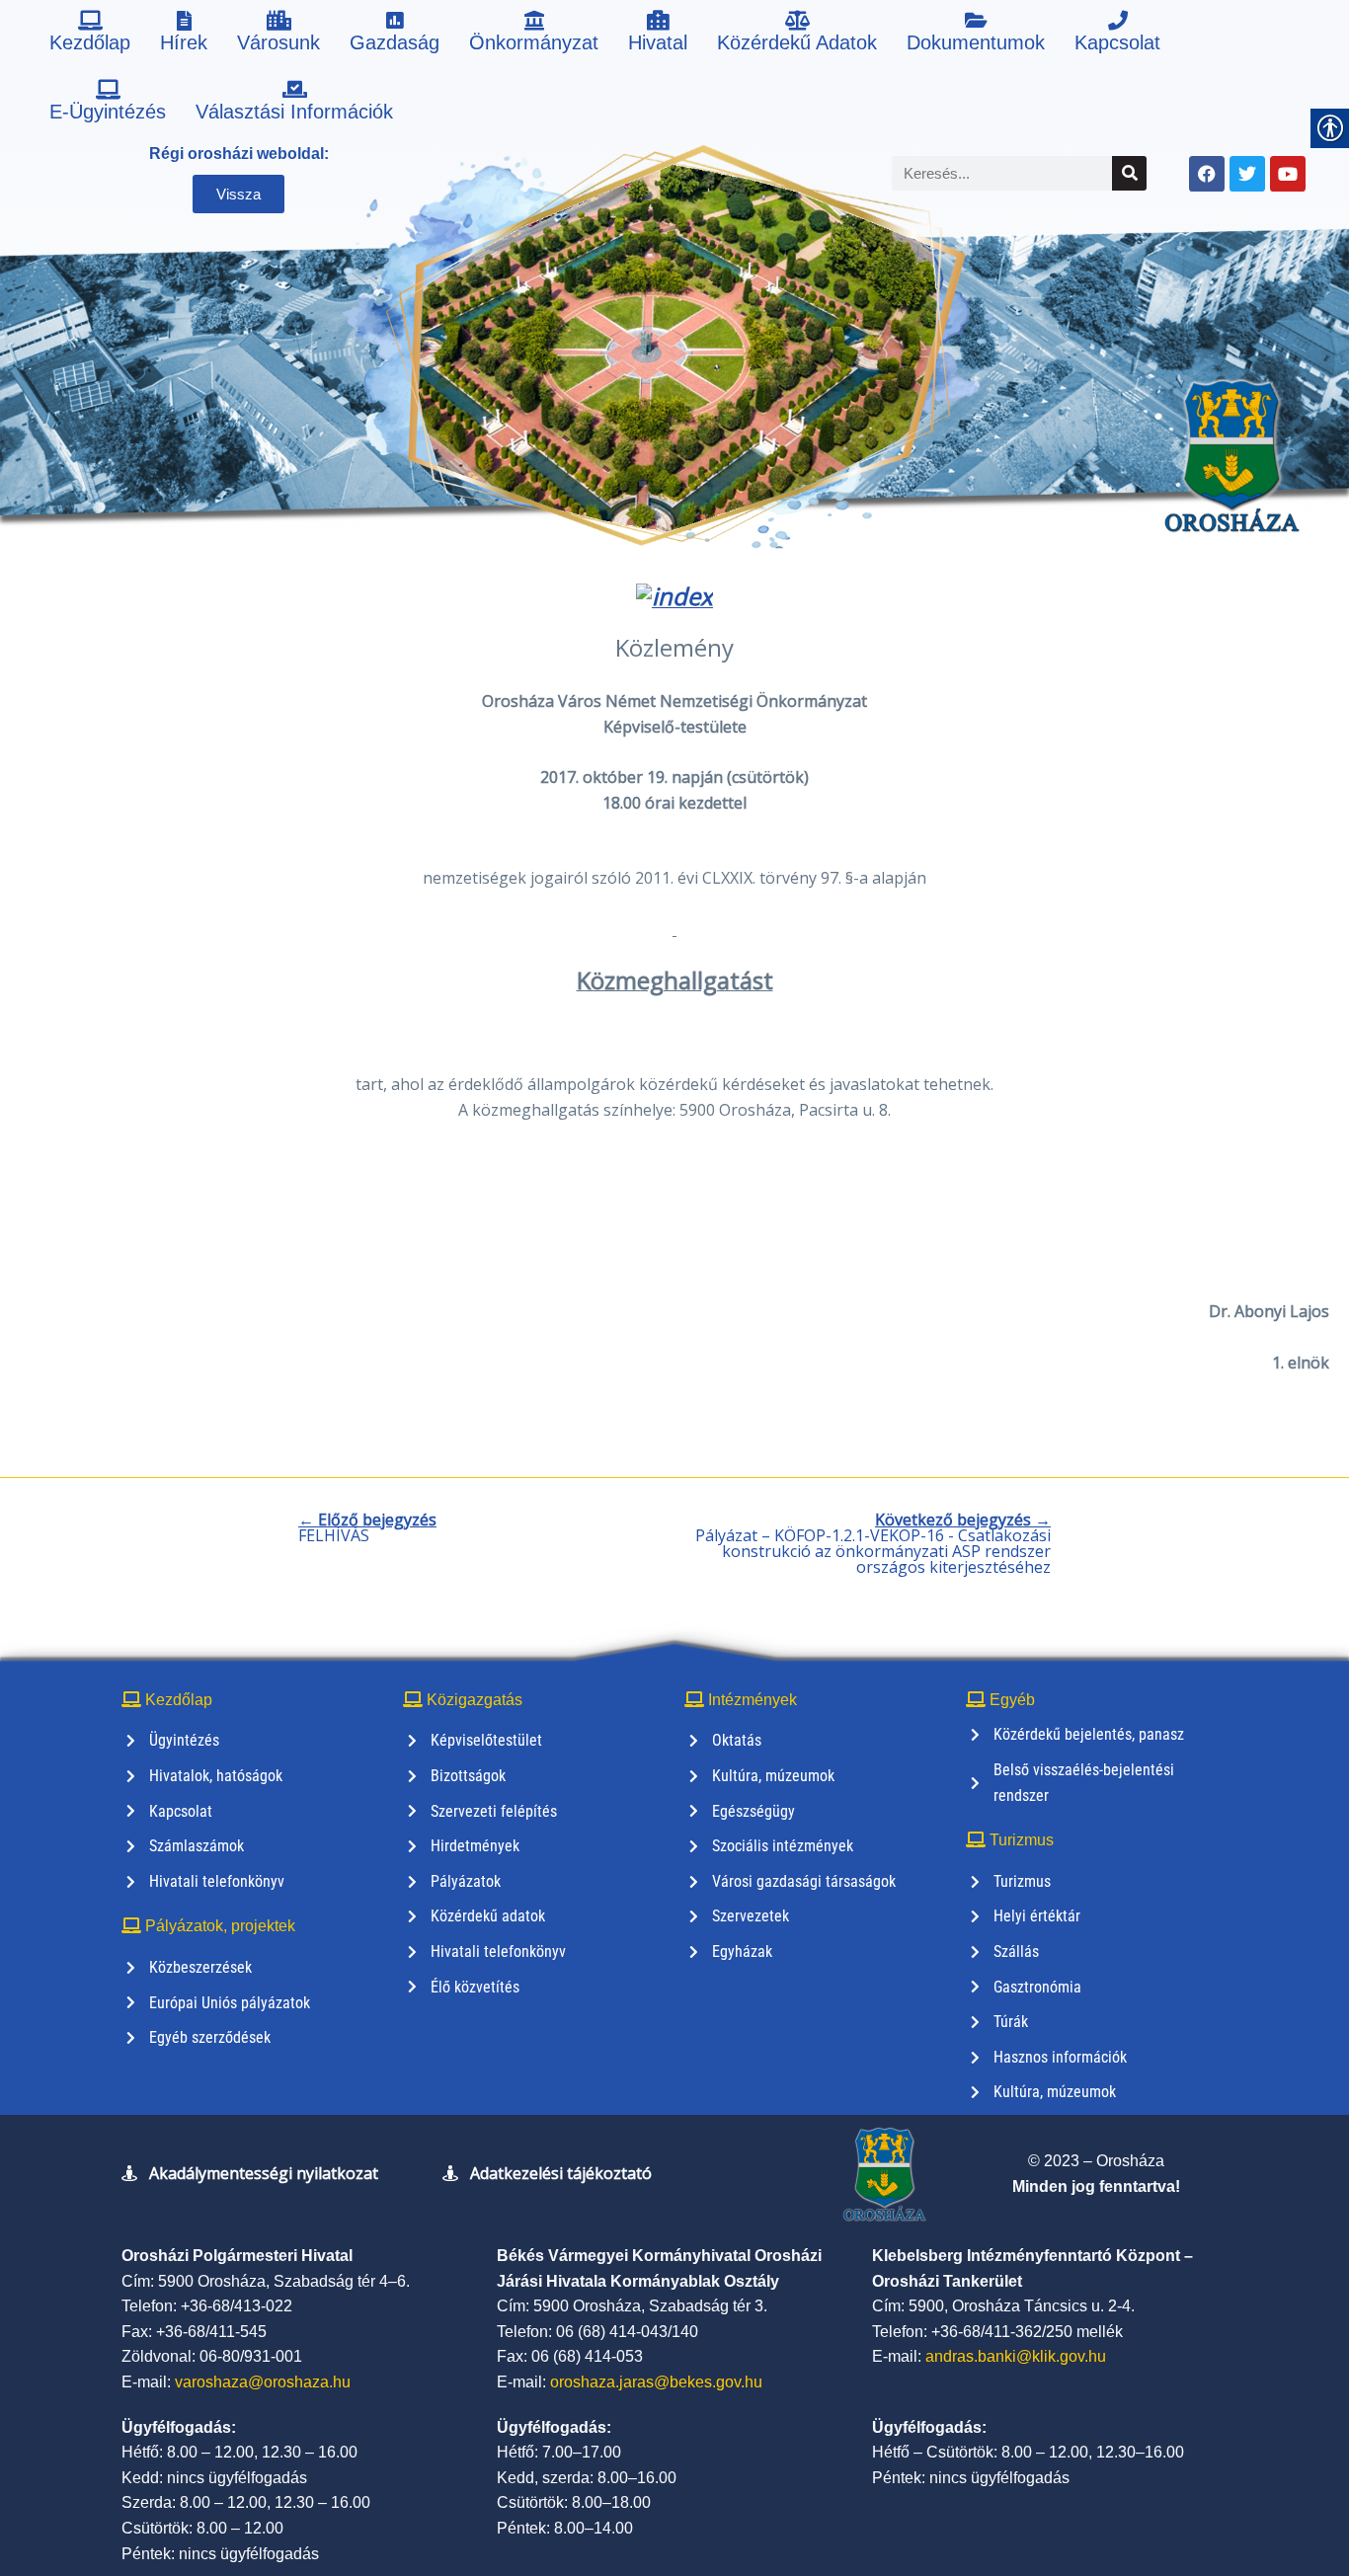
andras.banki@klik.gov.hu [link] (1016, 2356)
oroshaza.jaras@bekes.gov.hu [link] (656, 2382)
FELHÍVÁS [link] (367, 1527)
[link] (90, 35)
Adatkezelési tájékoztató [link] (561, 2173)
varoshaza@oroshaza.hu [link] (263, 2382)
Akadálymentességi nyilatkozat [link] (264, 2173)
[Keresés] (1129, 173)
